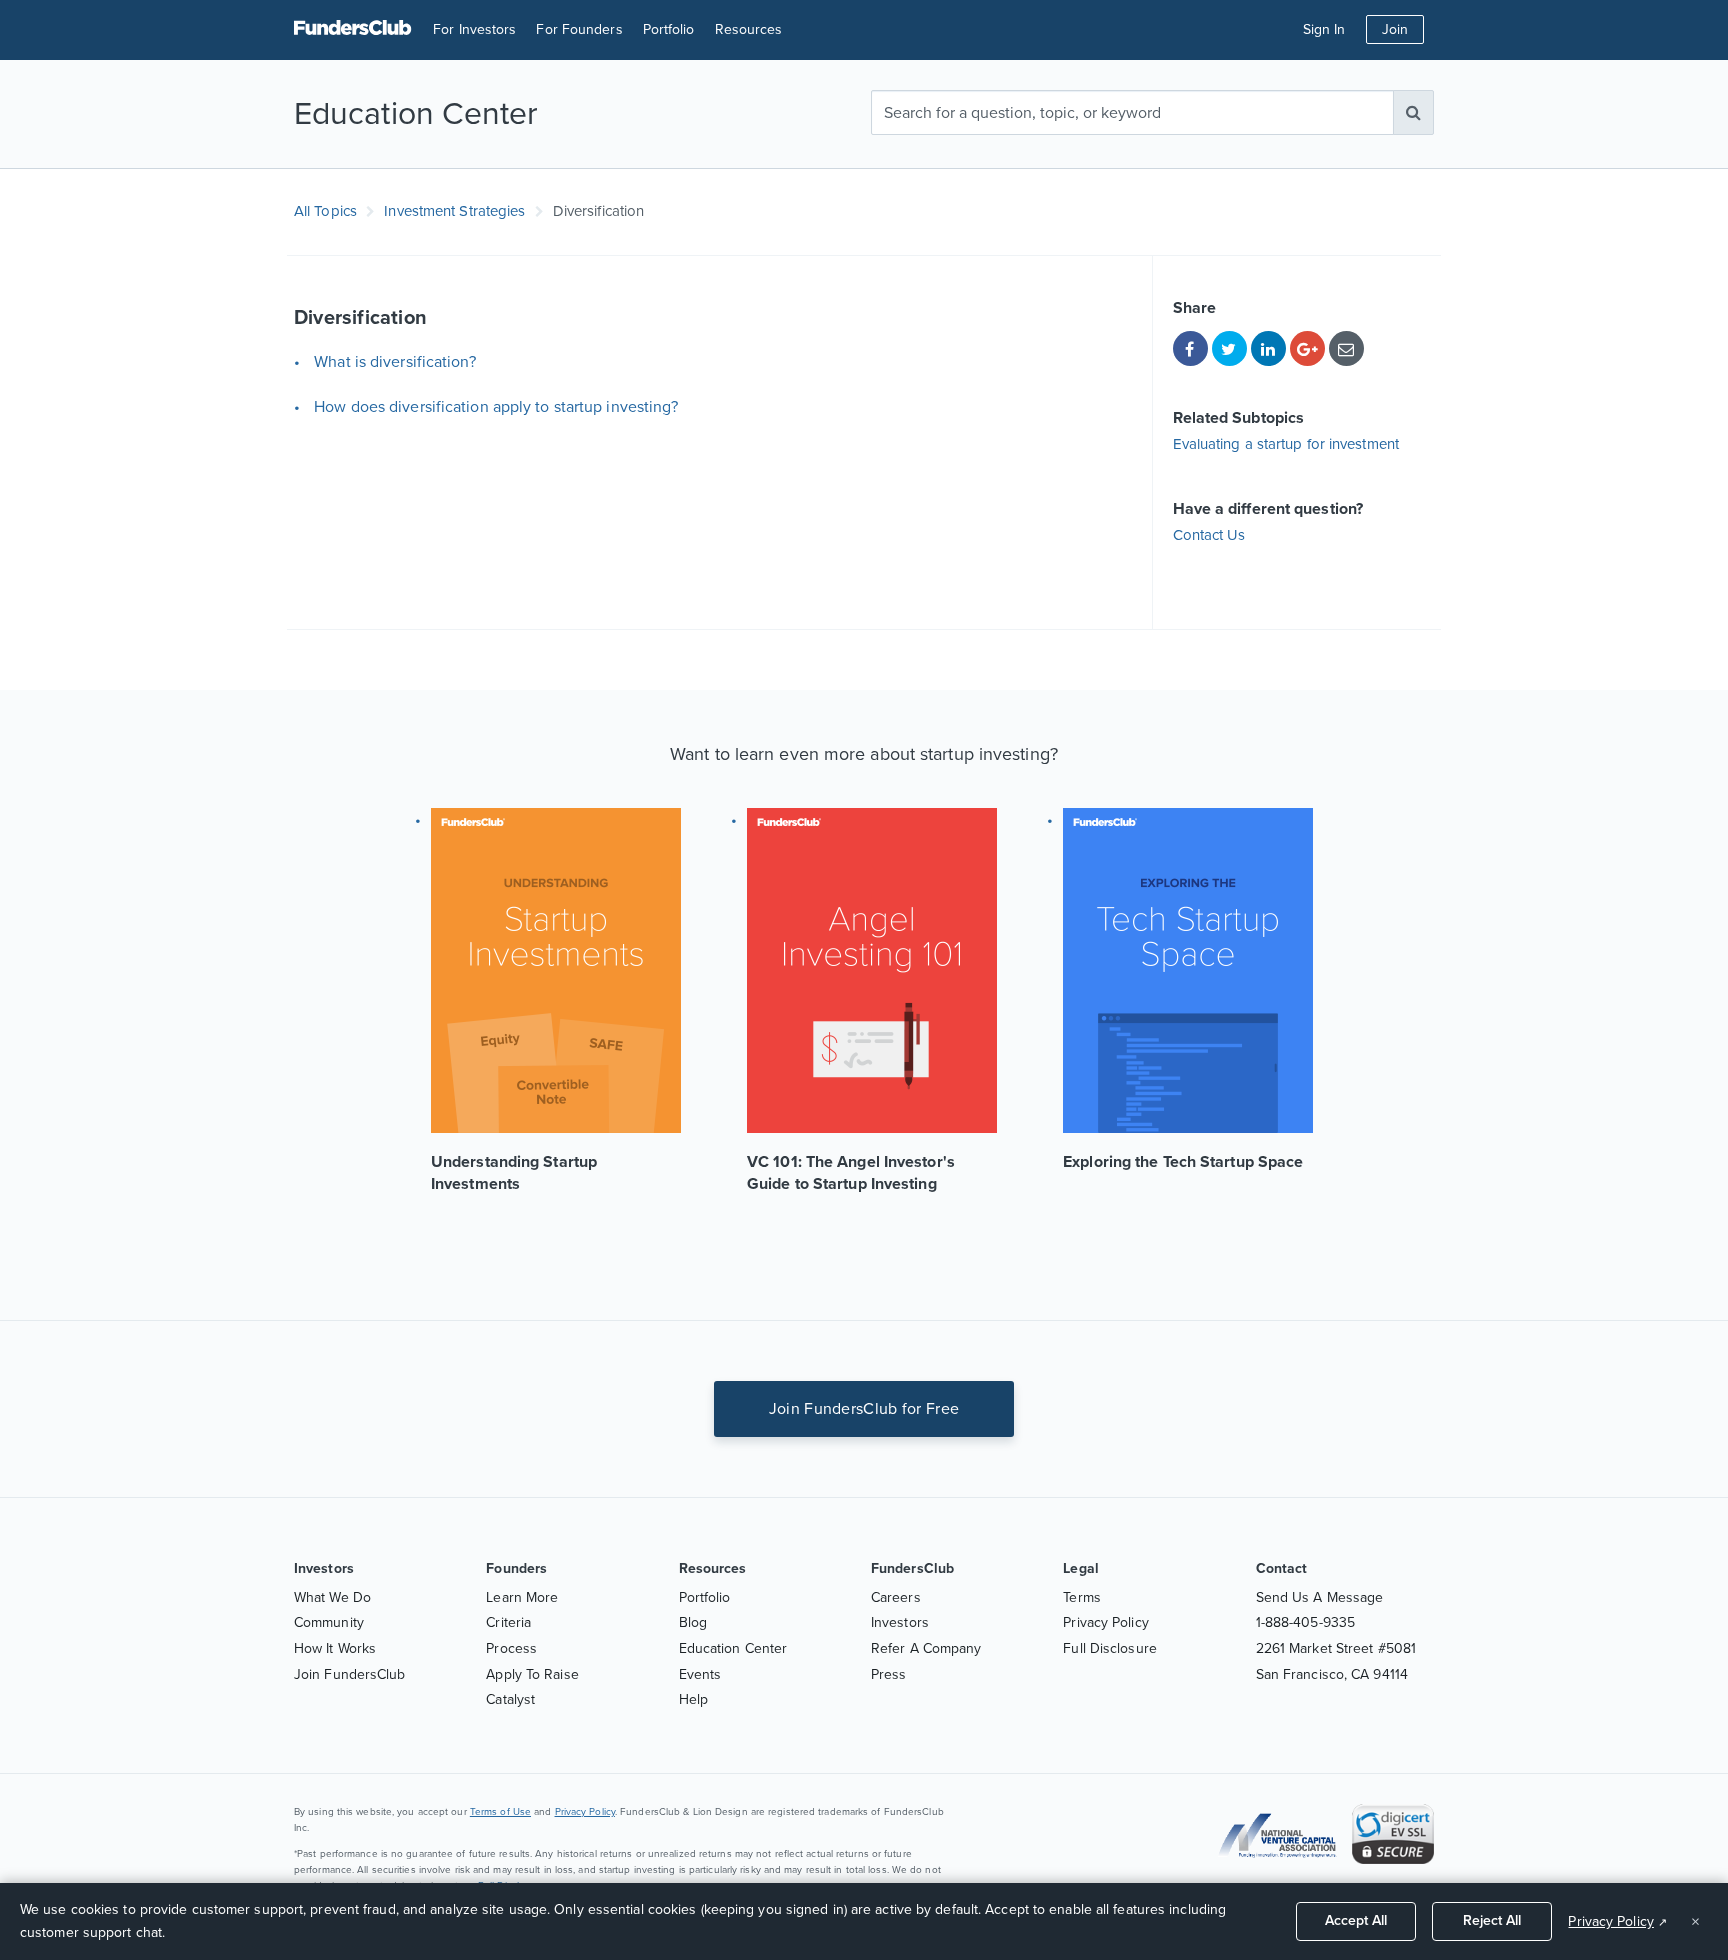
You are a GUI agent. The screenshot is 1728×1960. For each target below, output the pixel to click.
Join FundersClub (350, 1674)
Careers (896, 1597)
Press (889, 1674)
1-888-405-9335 (1305, 1622)
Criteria (508, 1622)
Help (693, 1699)
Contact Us (1209, 535)
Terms (1082, 1597)
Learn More (522, 1597)
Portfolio (669, 29)
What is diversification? (394, 362)
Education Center (733, 1648)
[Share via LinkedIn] (1268, 348)
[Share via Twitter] (1229, 348)
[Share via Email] (1346, 348)
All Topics (325, 211)
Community (329, 1622)
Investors (900, 1622)
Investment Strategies (454, 211)
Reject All (1492, 1920)
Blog (693, 1622)
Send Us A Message (1320, 1597)
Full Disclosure (1110, 1648)
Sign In (1324, 29)
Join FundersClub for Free (864, 1409)
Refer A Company (926, 1648)
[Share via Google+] (1307, 348)
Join (1395, 29)
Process (511, 1648)
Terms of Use (500, 1812)
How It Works (335, 1648)
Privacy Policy (1105, 1622)
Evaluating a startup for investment (1286, 444)
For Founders (579, 29)
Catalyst (510, 1699)
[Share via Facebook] (1190, 348)
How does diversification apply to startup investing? (496, 407)
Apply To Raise (532, 1674)
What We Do (332, 1597)
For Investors (474, 29)
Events (700, 1674)
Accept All (1356, 1920)
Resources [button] (749, 29)
